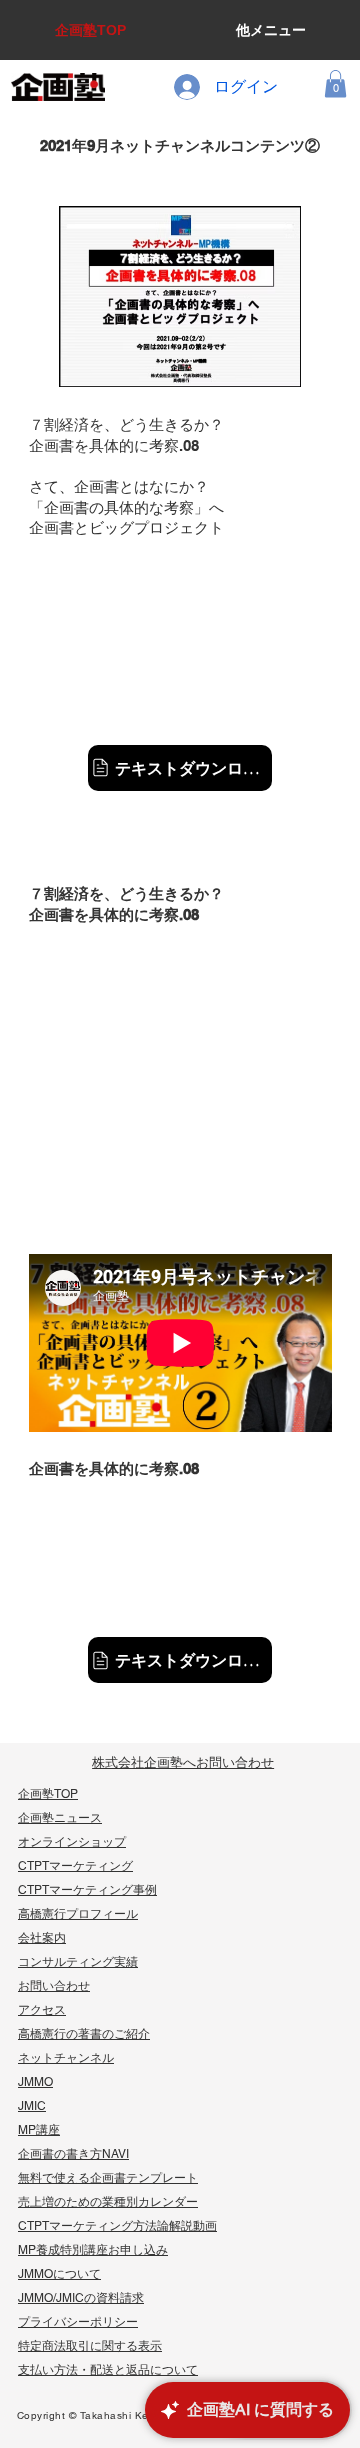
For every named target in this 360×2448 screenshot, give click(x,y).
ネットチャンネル (66, 2058)
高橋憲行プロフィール (78, 1914)
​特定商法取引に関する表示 (90, 2346)
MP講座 (39, 2130)
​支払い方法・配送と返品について (108, 2370)
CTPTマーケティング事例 (87, 1890)
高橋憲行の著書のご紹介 (84, 2034)
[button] (335, 83)
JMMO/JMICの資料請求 (81, 2298)
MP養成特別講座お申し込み (93, 2250)
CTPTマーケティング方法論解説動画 (117, 2226)
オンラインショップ (72, 1842)
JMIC (32, 2106)
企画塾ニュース (60, 1818)
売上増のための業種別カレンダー (108, 2202)
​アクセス (42, 2010)
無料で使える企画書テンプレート (108, 2178)
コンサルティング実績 (78, 1962)
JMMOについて (59, 2274)
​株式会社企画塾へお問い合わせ (183, 1762)
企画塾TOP (48, 1794)
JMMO (35, 2082)
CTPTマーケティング (75, 1866)
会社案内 (42, 1938)
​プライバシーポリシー (78, 2322)
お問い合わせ (54, 1986)
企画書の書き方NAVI (73, 2154)
